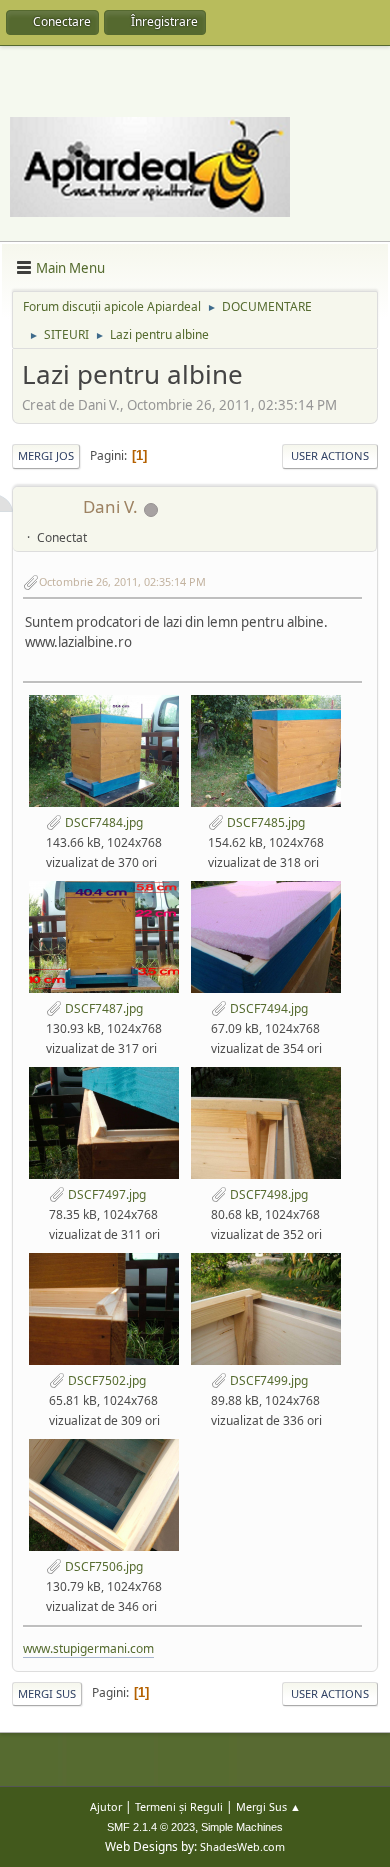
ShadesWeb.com (242, 1846)
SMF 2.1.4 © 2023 (151, 1827)
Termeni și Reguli (179, 1806)
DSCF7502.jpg (105, 1380)
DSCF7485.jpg (264, 822)
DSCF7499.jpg (267, 1380)
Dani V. (110, 506)
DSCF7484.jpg (102, 822)
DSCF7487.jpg (102, 1008)
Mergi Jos (46, 455)
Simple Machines (242, 1827)
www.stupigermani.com (88, 1648)
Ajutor (106, 1806)
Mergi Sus (47, 1693)
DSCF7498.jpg (267, 1194)
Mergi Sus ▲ (268, 1806)
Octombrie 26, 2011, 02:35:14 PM (122, 581)
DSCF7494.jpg (267, 1008)
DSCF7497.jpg (105, 1194)
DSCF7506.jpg (102, 1566)
